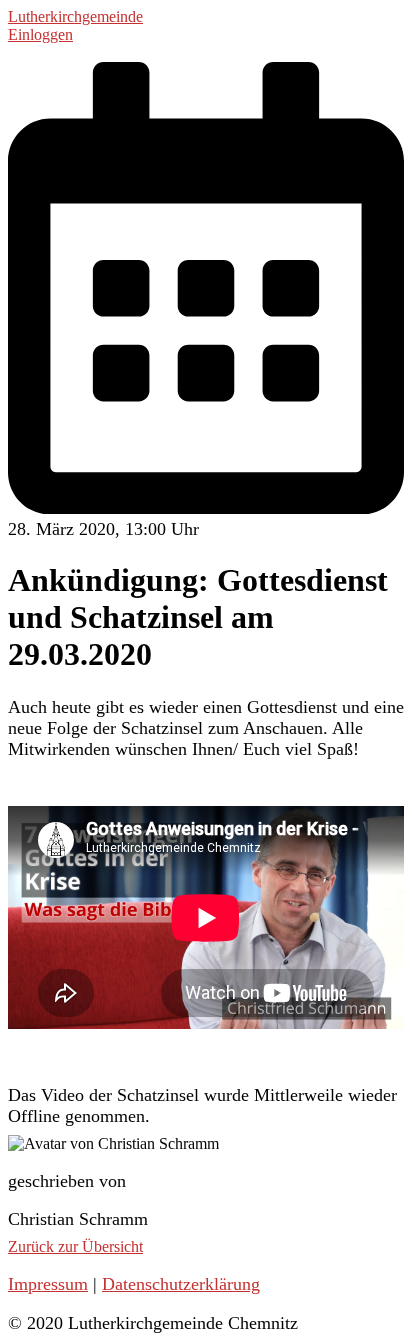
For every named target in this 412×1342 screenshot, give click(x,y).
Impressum (48, 1284)
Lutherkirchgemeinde (75, 16)
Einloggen (40, 34)
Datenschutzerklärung (181, 1284)
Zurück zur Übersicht (75, 1246)
